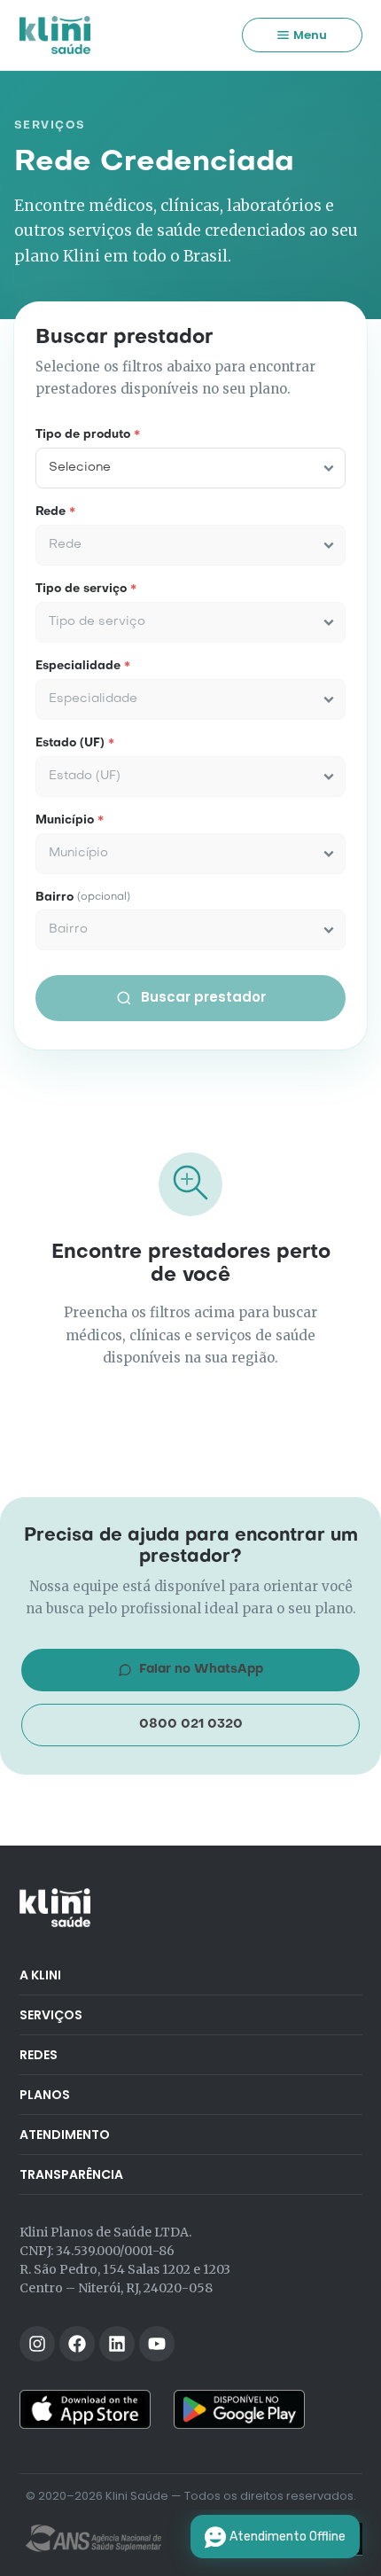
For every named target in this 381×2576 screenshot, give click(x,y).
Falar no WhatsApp (201, 1669)
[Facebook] (77, 2344)
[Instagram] (37, 2344)
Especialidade (83, 667)
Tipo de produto (88, 435)
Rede (55, 512)
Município (70, 821)
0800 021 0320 (191, 1724)
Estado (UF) (75, 744)
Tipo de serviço (86, 589)
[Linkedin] (117, 2344)
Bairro (83, 898)
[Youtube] (157, 2344)
